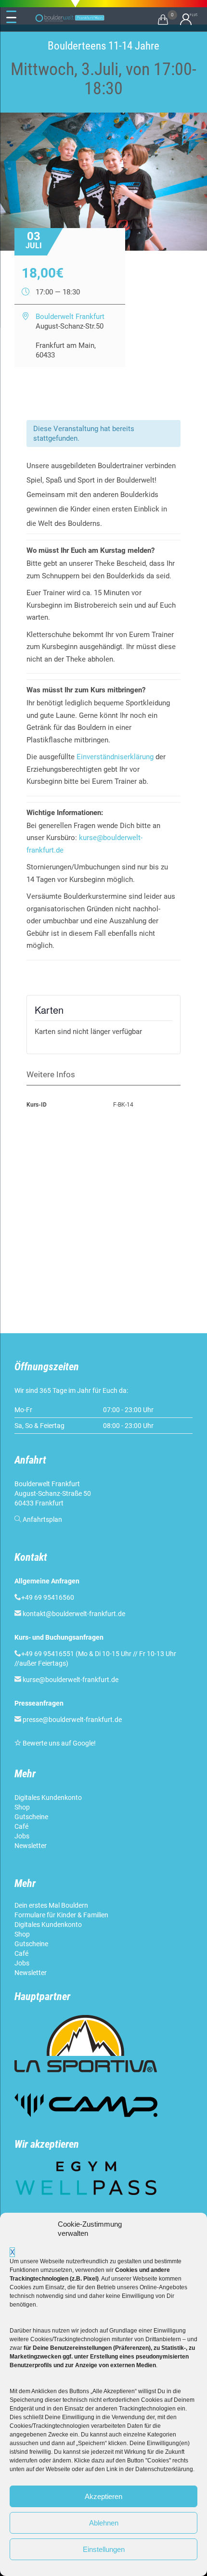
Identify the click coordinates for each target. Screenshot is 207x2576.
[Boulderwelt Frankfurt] (70, 18)
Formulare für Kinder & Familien (61, 1915)
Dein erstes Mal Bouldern (51, 1905)
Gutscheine (31, 1817)
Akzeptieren (103, 2496)
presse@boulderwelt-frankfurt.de (72, 1720)
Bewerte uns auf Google (58, 1743)
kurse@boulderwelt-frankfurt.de (71, 1680)
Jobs (22, 1836)
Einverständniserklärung (115, 757)
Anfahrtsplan (42, 1519)
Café (21, 1826)
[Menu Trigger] (12, 17)
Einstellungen (104, 2549)
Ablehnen (104, 2523)
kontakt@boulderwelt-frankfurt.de (74, 1614)
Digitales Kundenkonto (49, 1798)
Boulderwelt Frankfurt (70, 317)
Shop (22, 1807)
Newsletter (31, 1846)
